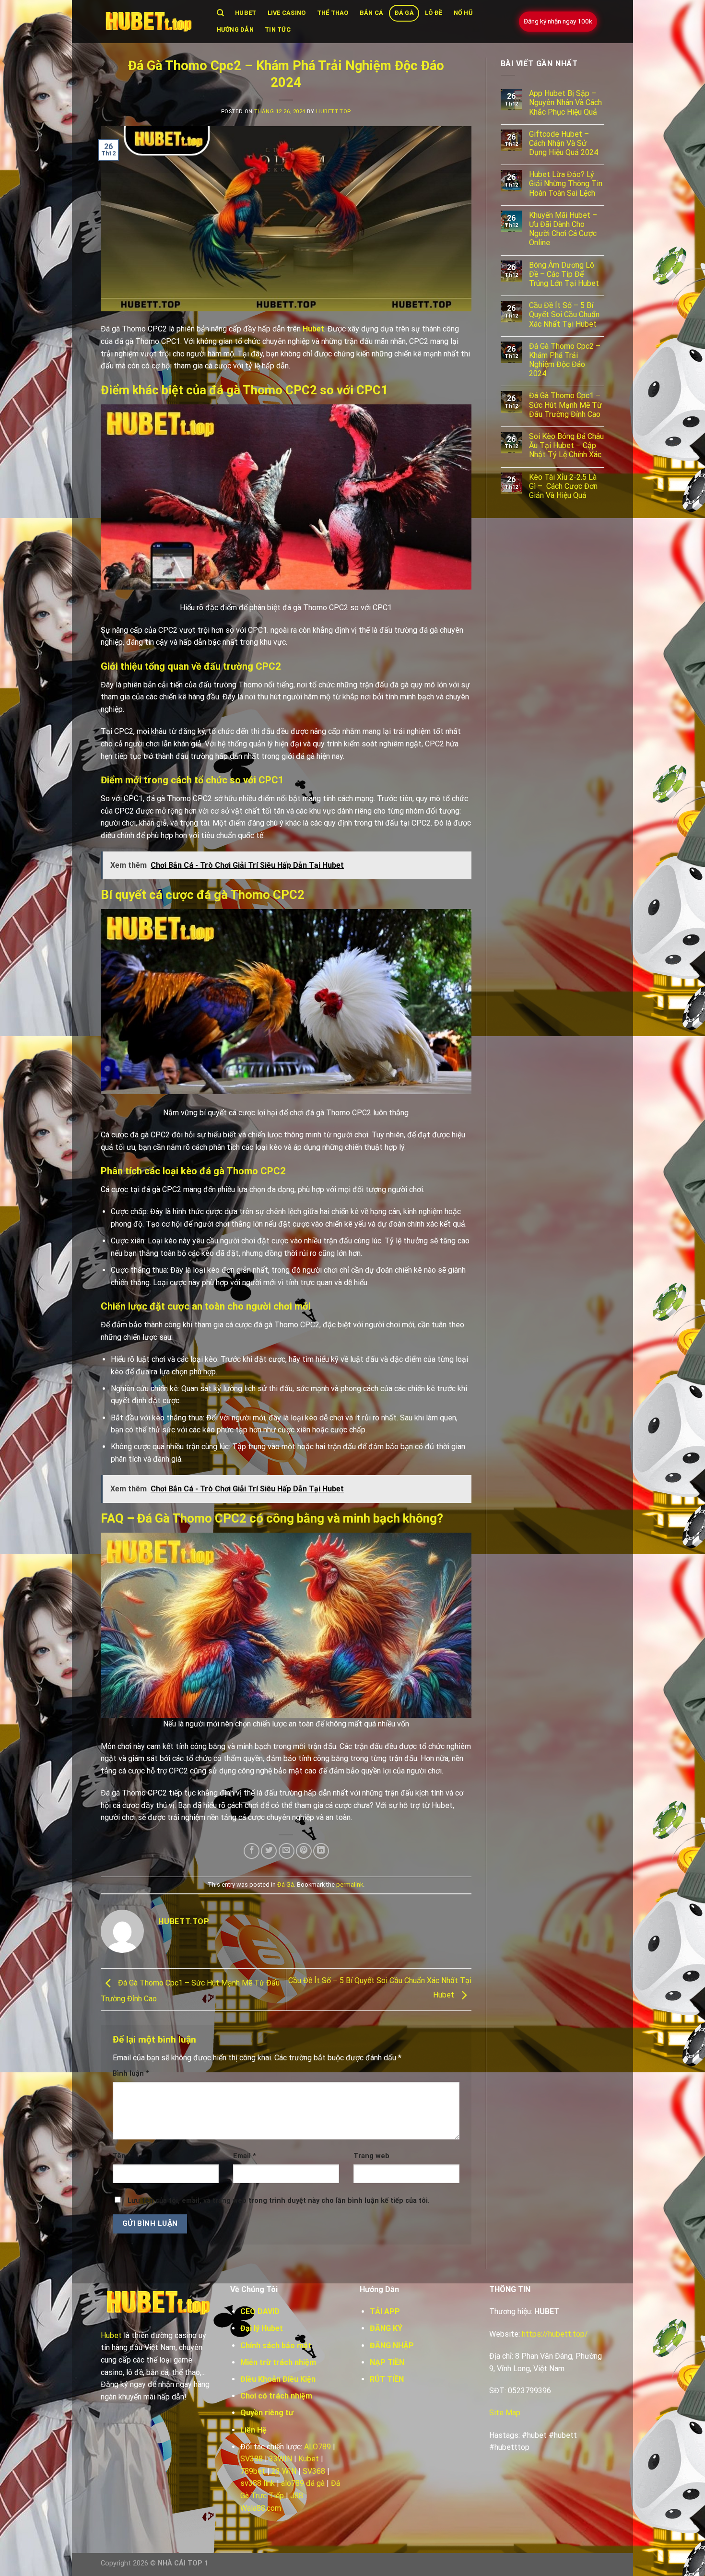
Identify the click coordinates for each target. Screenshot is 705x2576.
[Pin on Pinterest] (304, 1851)
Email (245, 2156)
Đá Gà (404, 13)
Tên (122, 2156)
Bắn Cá (372, 13)
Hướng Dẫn (235, 30)
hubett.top (334, 112)
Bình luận (131, 2074)
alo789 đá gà (303, 2483)
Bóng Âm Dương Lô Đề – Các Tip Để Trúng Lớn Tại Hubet (564, 274)
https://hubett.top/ (555, 2334)
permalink (350, 1885)
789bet (253, 2471)
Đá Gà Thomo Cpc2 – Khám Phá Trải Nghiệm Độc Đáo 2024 (565, 360)
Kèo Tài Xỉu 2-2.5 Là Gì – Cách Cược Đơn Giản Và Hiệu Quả (563, 486)
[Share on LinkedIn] (321, 1851)
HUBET (246, 13)
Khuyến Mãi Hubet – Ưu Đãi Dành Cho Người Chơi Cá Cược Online (563, 229)
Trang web (371, 2156)
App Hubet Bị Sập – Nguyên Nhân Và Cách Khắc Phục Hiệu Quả (565, 102)
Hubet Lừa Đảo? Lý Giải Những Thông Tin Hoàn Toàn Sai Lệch (566, 183)
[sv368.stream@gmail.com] (149, 22)
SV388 (252, 2459)
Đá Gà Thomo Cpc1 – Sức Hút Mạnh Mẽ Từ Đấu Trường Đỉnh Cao (565, 405)
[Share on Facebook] (252, 1851)
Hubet (313, 329)
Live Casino (287, 13)
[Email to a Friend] (287, 1851)
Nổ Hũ (463, 13)
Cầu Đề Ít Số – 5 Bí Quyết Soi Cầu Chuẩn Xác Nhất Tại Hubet (564, 314)
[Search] (220, 13)
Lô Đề (434, 13)
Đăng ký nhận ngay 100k (558, 21)
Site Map (505, 2413)
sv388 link (258, 2483)
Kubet (309, 2459)
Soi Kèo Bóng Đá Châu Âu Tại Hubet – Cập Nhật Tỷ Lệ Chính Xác (566, 445)
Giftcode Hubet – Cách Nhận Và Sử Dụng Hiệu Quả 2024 (564, 143)
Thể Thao (333, 13)
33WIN (281, 2459)
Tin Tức (278, 30)
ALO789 (317, 2447)
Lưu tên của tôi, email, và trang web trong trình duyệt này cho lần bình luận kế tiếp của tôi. (279, 2201)
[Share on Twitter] (269, 1851)
